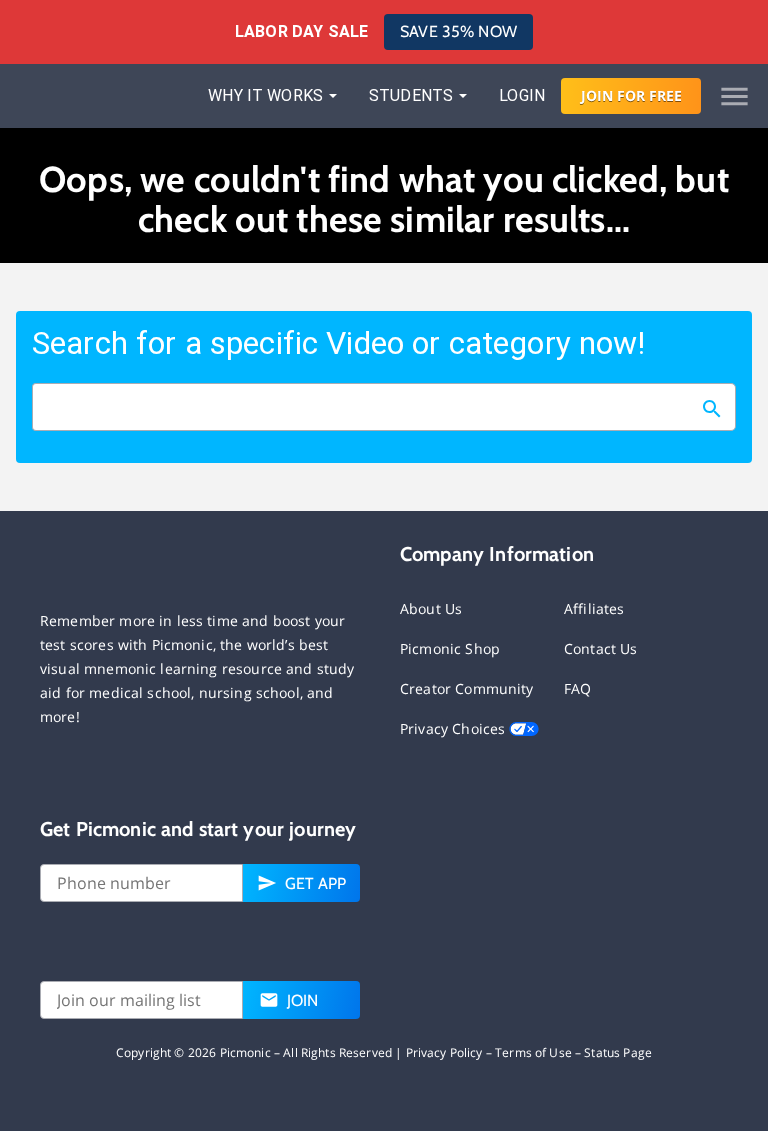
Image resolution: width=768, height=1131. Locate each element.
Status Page (618, 1052)
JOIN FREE (631, 95)
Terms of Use (533, 1052)
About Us (431, 608)
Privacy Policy (444, 1052)
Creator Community (467, 688)
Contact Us (601, 648)
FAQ (577, 688)
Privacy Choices (454, 728)
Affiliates (594, 608)
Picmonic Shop (450, 648)
